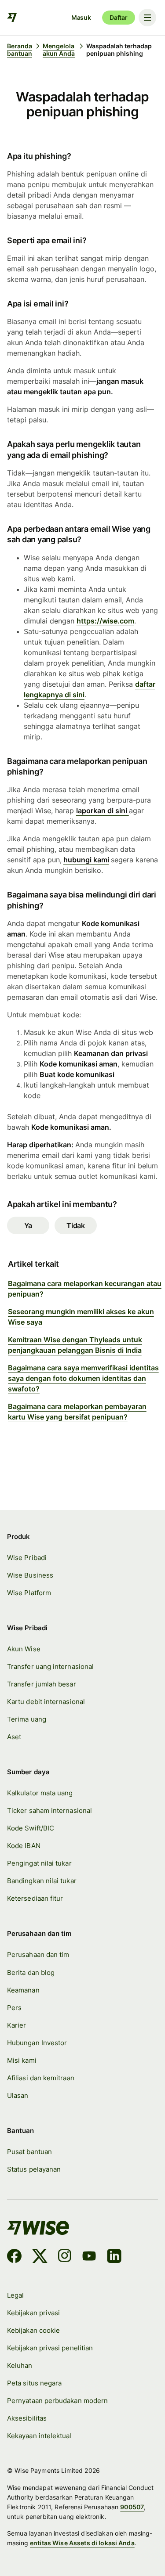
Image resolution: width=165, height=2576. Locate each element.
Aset (14, 1737)
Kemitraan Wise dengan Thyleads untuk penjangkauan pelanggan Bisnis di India (75, 1345)
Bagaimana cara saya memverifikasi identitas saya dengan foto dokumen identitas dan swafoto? (83, 1378)
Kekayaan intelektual (39, 2436)
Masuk (81, 17)
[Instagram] (65, 2257)
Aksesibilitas (27, 2418)
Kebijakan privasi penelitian (50, 2348)
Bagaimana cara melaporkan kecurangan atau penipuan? (85, 1289)
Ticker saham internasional (49, 1810)
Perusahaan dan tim (38, 1955)
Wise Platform (29, 1593)
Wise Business (30, 1575)
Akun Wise (24, 1649)
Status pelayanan (34, 2169)
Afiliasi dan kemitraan (41, 2078)
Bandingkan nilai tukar (42, 1881)
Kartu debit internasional (46, 1702)
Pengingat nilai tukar (39, 1863)
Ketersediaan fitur (35, 1898)
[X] (40, 2257)
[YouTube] (89, 2257)
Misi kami (22, 2060)
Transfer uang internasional (50, 1666)
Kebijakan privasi (33, 2313)
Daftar (119, 17)
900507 (132, 2507)
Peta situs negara (34, 2383)
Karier (16, 2025)
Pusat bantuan (29, 2152)
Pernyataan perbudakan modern (57, 2401)
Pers (14, 2008)
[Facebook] (14, 2257)
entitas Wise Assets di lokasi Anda (82, 2543)
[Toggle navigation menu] (147, 18)
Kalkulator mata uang (40, 1793)
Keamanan (23, 1990)
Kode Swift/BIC (31, 1828)
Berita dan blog (31, 1973)
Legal (15, 2295)
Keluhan (20, 2365)
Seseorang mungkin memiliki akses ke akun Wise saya (81, 1317)
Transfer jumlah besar (42, 1684)
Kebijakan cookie (33, 2330)
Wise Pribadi (27, 1558)
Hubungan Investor (37, 2043)
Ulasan (18, 2095)
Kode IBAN (24, 1846)
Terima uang (27, 1719)
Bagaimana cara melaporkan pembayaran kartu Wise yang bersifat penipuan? (77, 1412)
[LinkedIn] (114, 2257)
